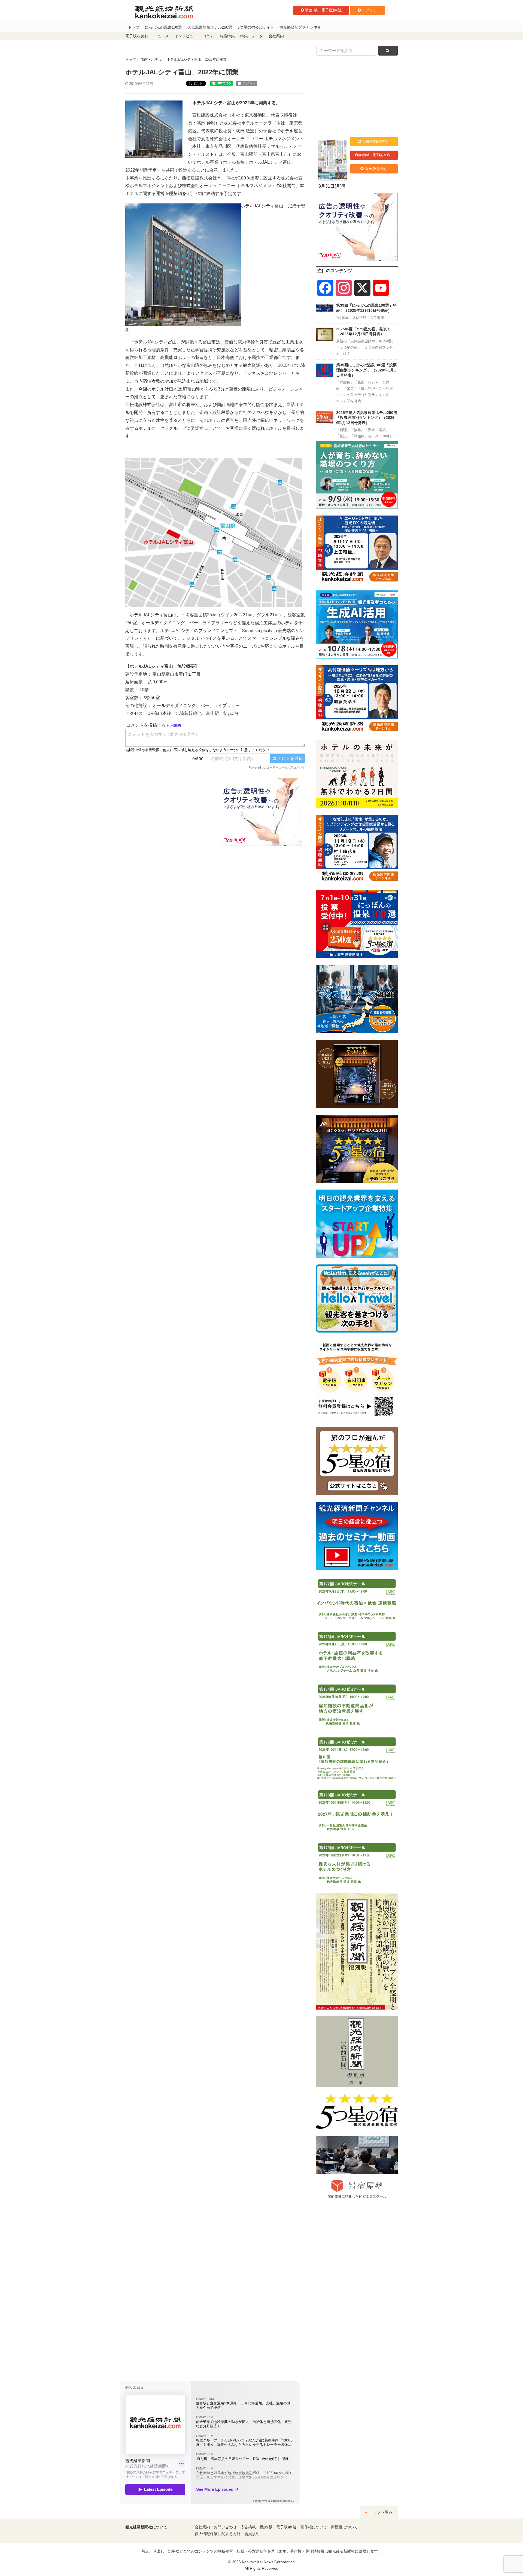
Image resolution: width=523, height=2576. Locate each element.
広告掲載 (248, 2527)
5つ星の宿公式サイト (256, 27)
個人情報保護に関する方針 (218, 2534)
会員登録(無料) (375, 141)
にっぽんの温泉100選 (163, 27)
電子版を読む (137, 36)
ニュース (161, 36)
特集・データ (252, 36)
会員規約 (252, 2534)
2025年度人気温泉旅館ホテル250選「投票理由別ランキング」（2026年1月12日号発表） (367, 418)
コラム (208, 36)
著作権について (314, 2527)
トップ (134, 27)
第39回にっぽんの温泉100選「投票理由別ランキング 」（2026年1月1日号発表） (366, 370)
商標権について (344, 2527)
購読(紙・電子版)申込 (323, 10)
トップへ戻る (380, 2512)
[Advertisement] (169, 812)
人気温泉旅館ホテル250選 (210, 27)
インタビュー (186, 36)
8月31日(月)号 (332, 186)
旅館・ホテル (151, 60)
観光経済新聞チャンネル (300, 27)
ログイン (370, 10)
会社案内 (276, 36)
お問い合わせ (225, 2527)
